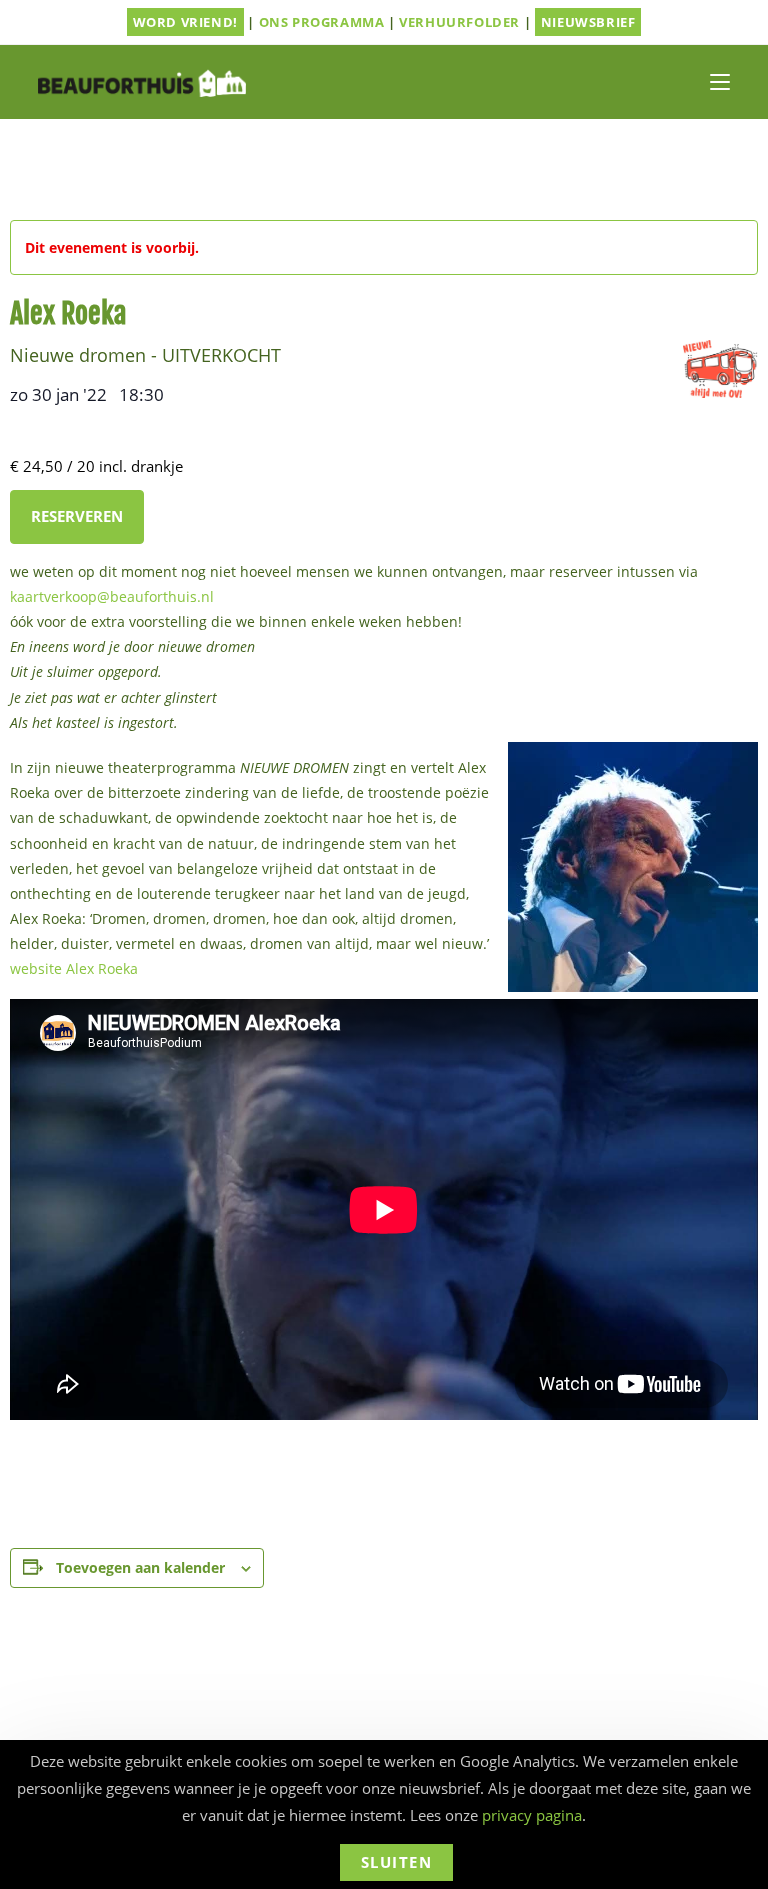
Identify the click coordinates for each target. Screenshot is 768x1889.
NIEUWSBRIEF (588, 22)
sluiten (397, 1862)
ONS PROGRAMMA (322, 22)
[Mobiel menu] (720, 82)
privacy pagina (532, 1815)
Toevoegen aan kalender (140, 1567)
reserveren (77, 516)
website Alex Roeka (74, 968)
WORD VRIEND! (185, 22)
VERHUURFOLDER (459, 22)
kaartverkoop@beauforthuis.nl (112, 596)
